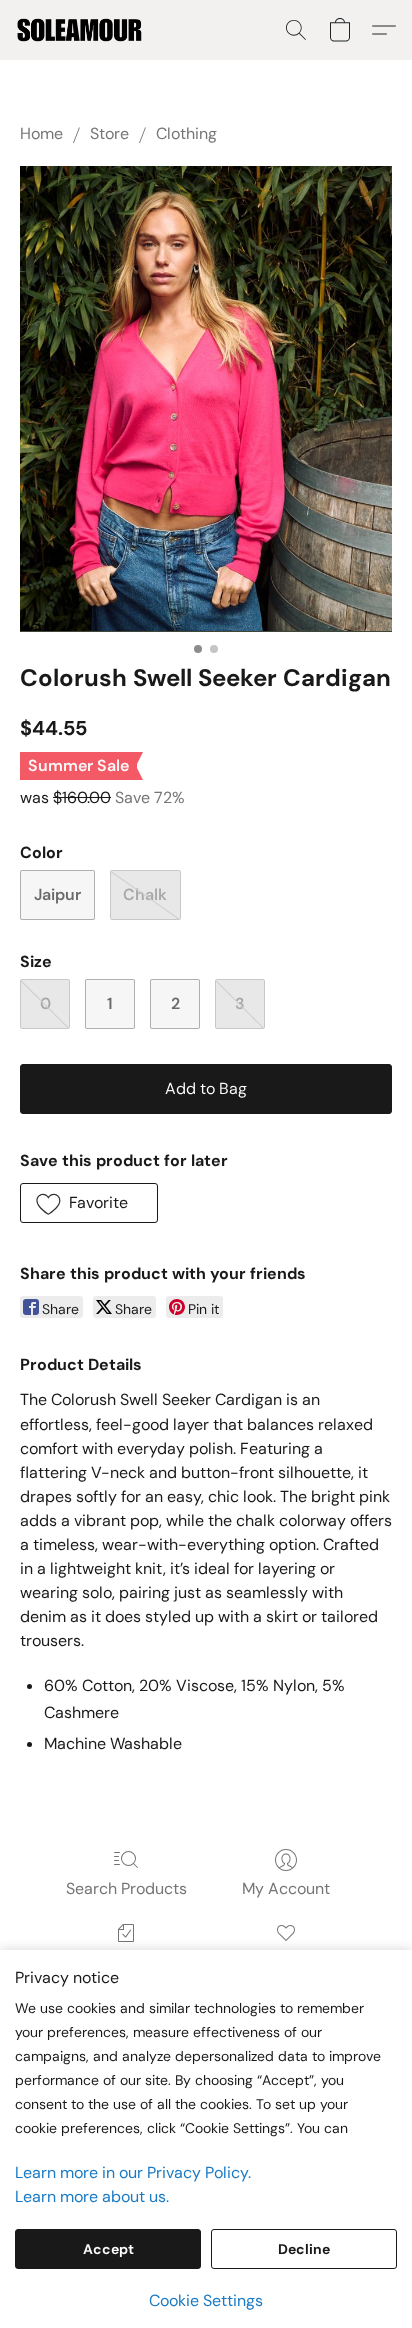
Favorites (285, 1961)
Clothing (186, 133)
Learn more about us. (92, 2196)
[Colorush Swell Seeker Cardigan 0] (206, 398)
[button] (82, 30)
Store (109, 133)
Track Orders (126, 1961)
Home (41, 133)
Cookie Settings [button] (206, 2300)
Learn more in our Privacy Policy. (133, 2172)
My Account (286, 1888)
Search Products (126, 1888)
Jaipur (57, 894)
